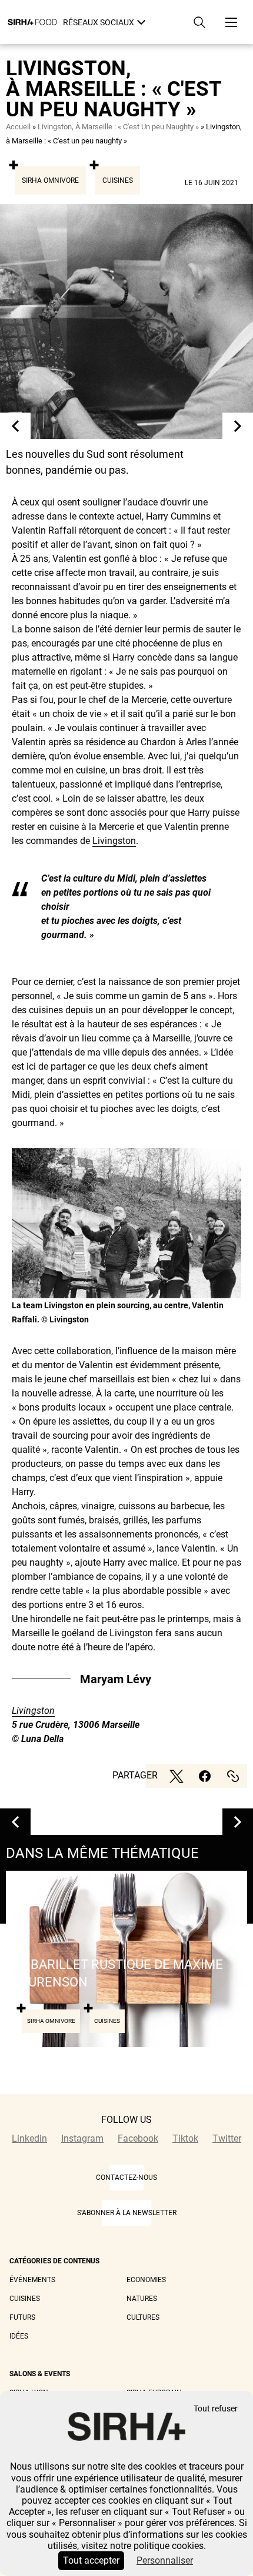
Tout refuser (216, 2409)
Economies (146, 2280)
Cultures (143, 2317)
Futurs (22, 2317)
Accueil (18, 127)
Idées (19, 2336)
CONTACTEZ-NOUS (126, 2178)
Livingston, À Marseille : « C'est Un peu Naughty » (118, 127)
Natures (142, 2299)
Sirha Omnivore (50, 180)
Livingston (114, 841)
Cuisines (118, 180)
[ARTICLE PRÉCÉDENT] (15, 426)
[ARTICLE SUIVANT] (238, 426)
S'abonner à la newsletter (127, 2213)
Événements (32, 2280)
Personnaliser (165, 2560)
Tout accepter (91, 2560)
